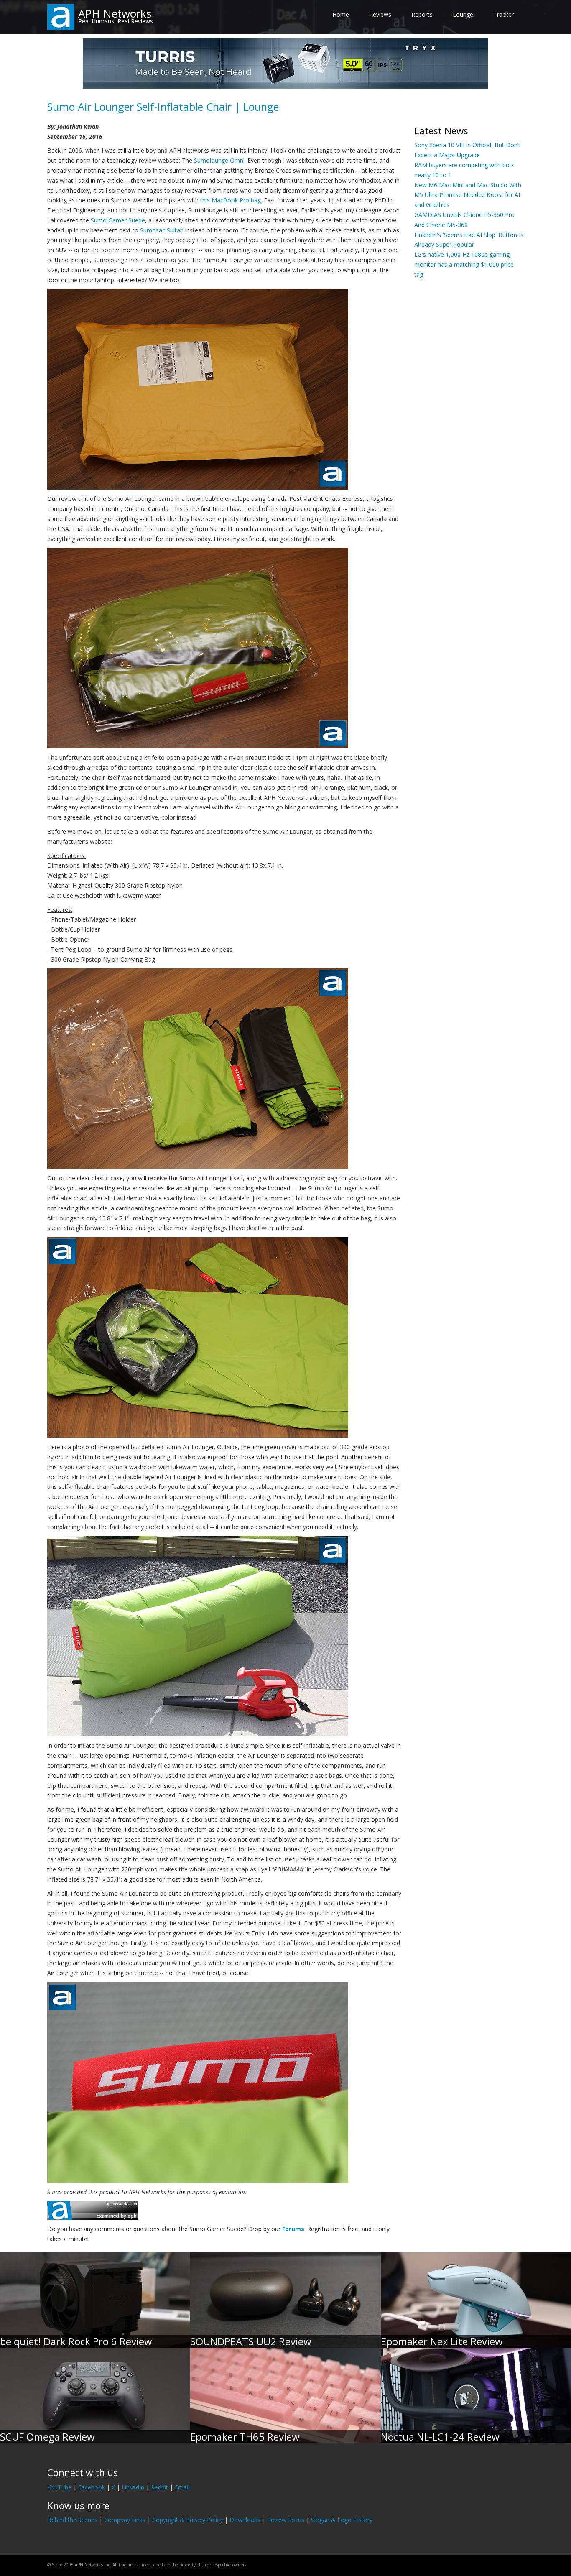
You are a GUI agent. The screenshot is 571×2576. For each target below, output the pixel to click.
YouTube (59, 2487)
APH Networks (115, 13)
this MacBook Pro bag (231, 200)
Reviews (380, 14)
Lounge (463, 14)
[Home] (61, 17)
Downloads (245, 2520)
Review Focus (286, 2520)
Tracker (503, 14)
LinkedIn (133, 2487)
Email (182, 2487)
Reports (422, 14)
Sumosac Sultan (162, 230)
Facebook (92, 2487)
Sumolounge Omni (219, 160)
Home (341, 14)
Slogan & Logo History (342, 2520)
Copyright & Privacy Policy (187, 2520)
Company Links (125, 2520)
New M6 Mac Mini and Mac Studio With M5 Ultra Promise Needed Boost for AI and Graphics (468, 195)
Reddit (159, 2487)
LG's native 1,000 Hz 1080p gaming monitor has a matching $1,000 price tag (464, 264)
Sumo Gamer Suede (118, 220)
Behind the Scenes (72, 2520)
